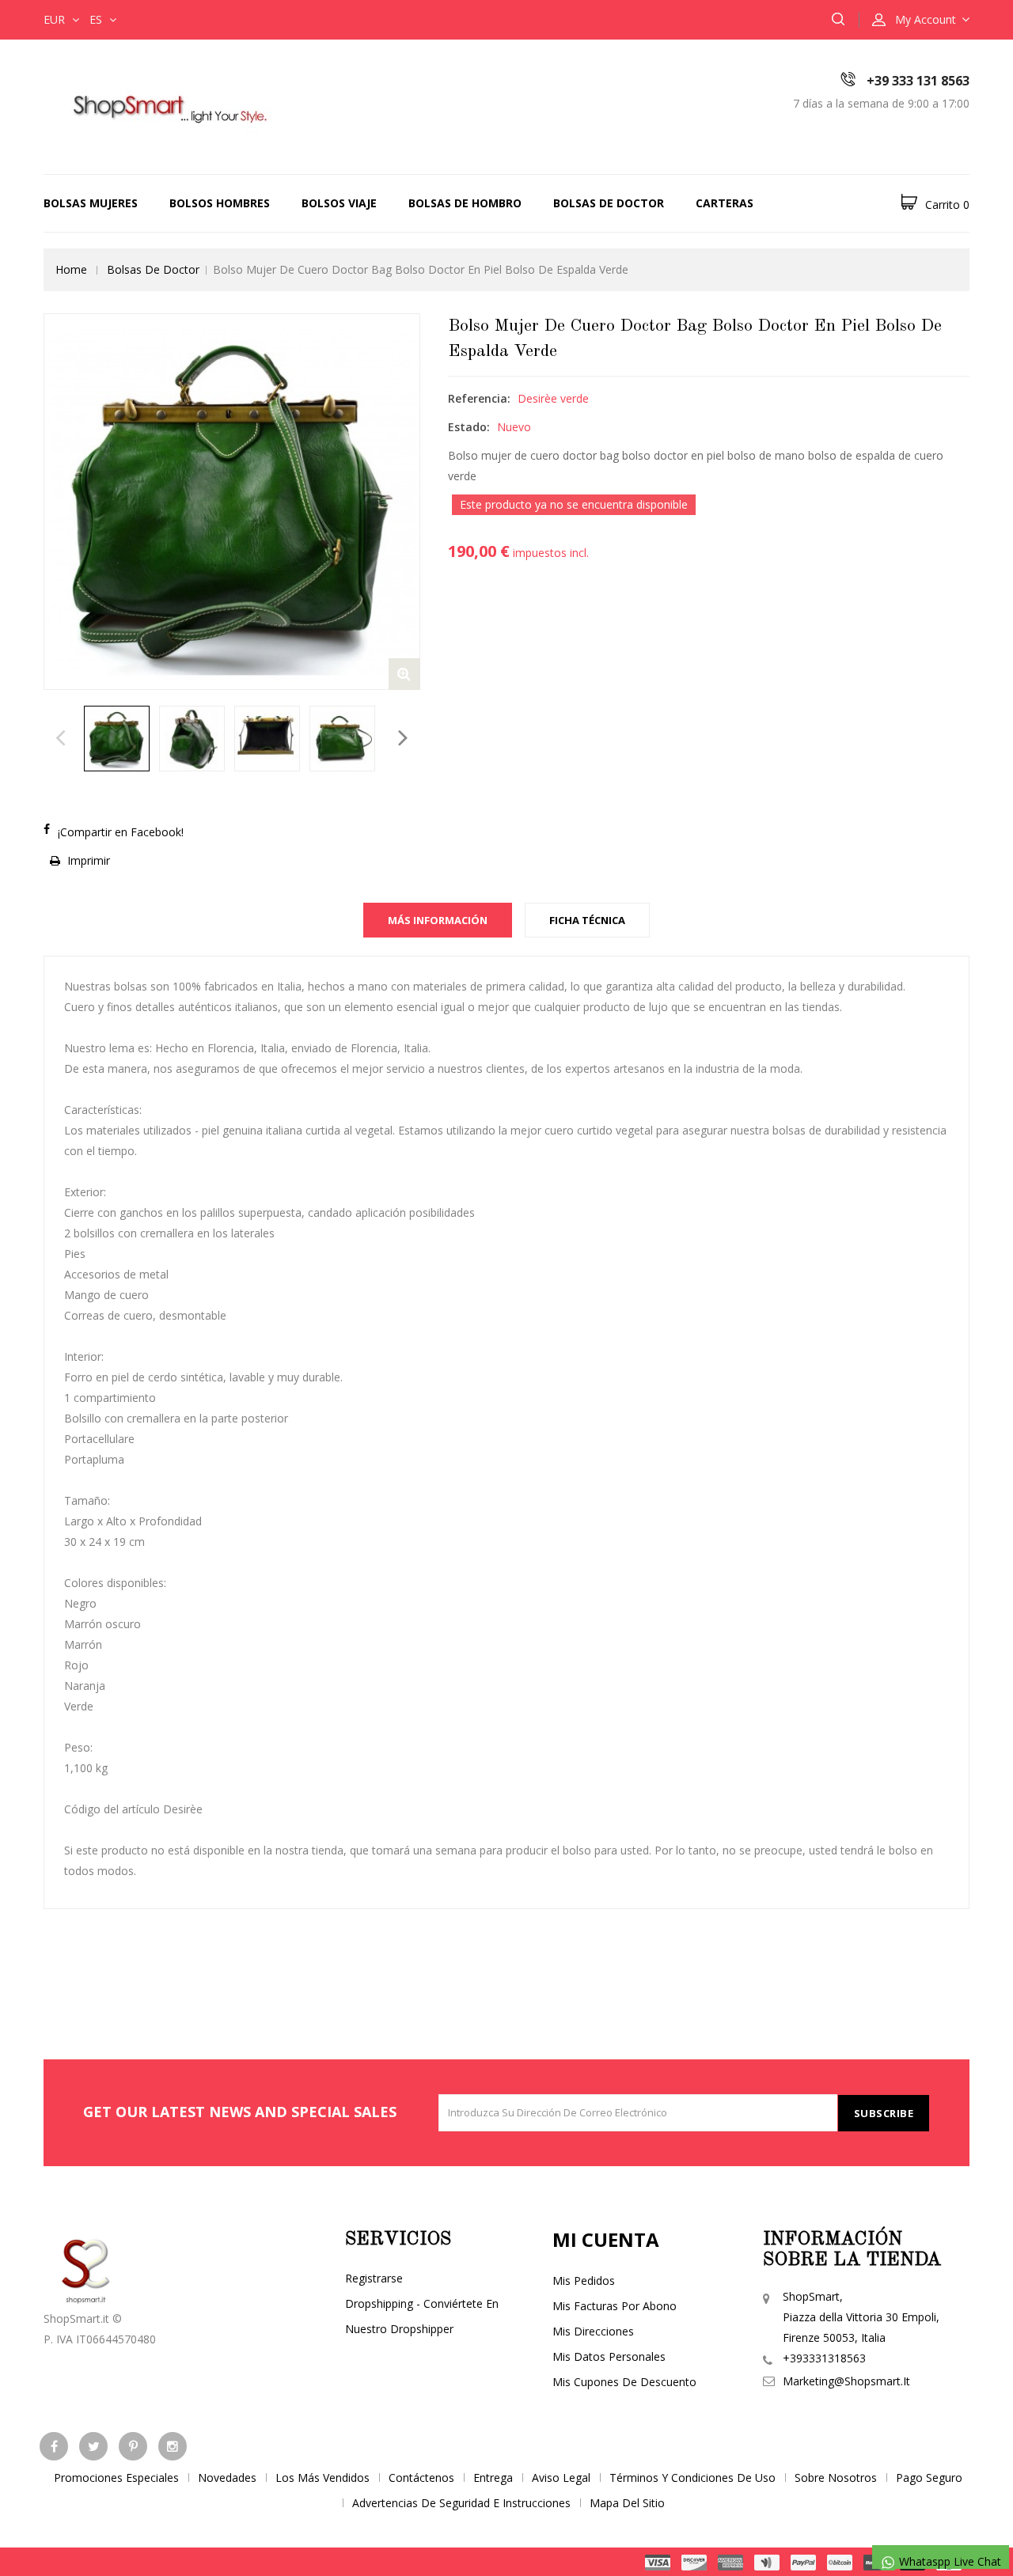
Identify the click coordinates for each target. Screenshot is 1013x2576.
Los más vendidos (322, 2478)
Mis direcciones (593, 2331)
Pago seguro (929, 2478)
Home (71, 269)
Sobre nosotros (836, 2478)
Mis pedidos (584, 2281)
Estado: (469, 427)
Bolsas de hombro (465, 203)
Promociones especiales (116, 2478)
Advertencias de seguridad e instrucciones (461, 2503)
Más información (438, 920)
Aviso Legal (561, 2478)
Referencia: (479, 398)
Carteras (725, 203)
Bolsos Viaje (339, 203)
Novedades (227, 2478)
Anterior (61, 742)
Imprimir (89, 860)
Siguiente (403, 742)
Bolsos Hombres (220, 203)
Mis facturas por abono (615, 2306)
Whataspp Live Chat (949, 2561)
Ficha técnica (587, 920)
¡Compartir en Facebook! (121, 832)
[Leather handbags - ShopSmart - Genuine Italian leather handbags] (166, 106)
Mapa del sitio (627, 2503)
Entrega (493, 2478)
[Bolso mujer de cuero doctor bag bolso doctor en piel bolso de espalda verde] (117, 739)
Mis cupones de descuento (624, 2382)
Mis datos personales (609, 2356)
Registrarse (374, 2278)
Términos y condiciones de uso (692, 2478)
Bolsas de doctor (609, 203)
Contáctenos (421, 2478)
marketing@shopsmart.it (846, 2381)
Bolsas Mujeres (91, 203)
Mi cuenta (606, 2239)
